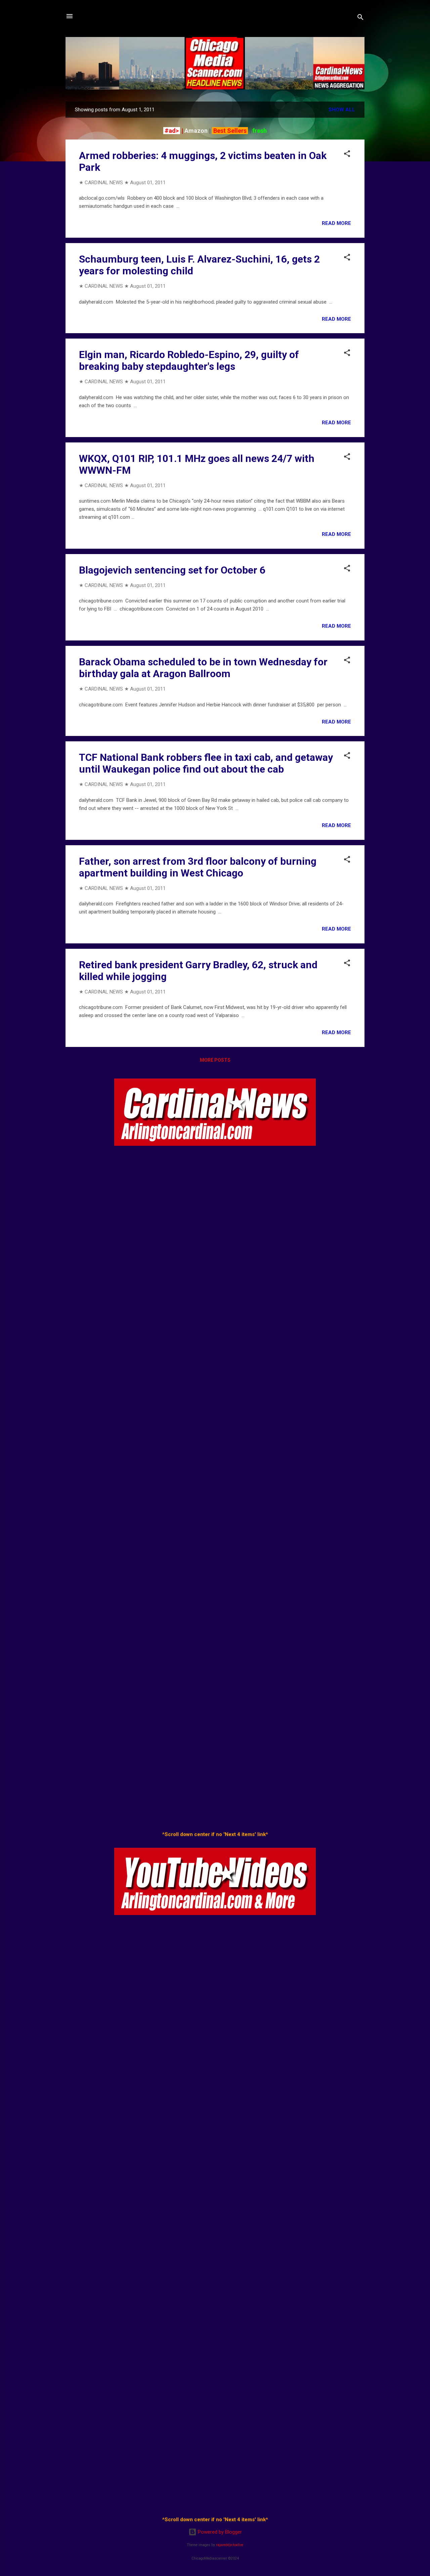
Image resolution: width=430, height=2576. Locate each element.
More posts (215, 1060)
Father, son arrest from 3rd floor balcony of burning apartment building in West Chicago (198, 867)
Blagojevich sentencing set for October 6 (172, 570)
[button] (347, 155)
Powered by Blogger (219, 2532)
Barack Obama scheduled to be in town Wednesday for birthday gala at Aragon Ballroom (203, 668)
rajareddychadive (230, 2545)
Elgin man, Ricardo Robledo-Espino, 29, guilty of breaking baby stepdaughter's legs (189, 360)
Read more (336, 223)
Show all (342, 110)
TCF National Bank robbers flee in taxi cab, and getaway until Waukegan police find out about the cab (206, 763)
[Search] (360, 18)
